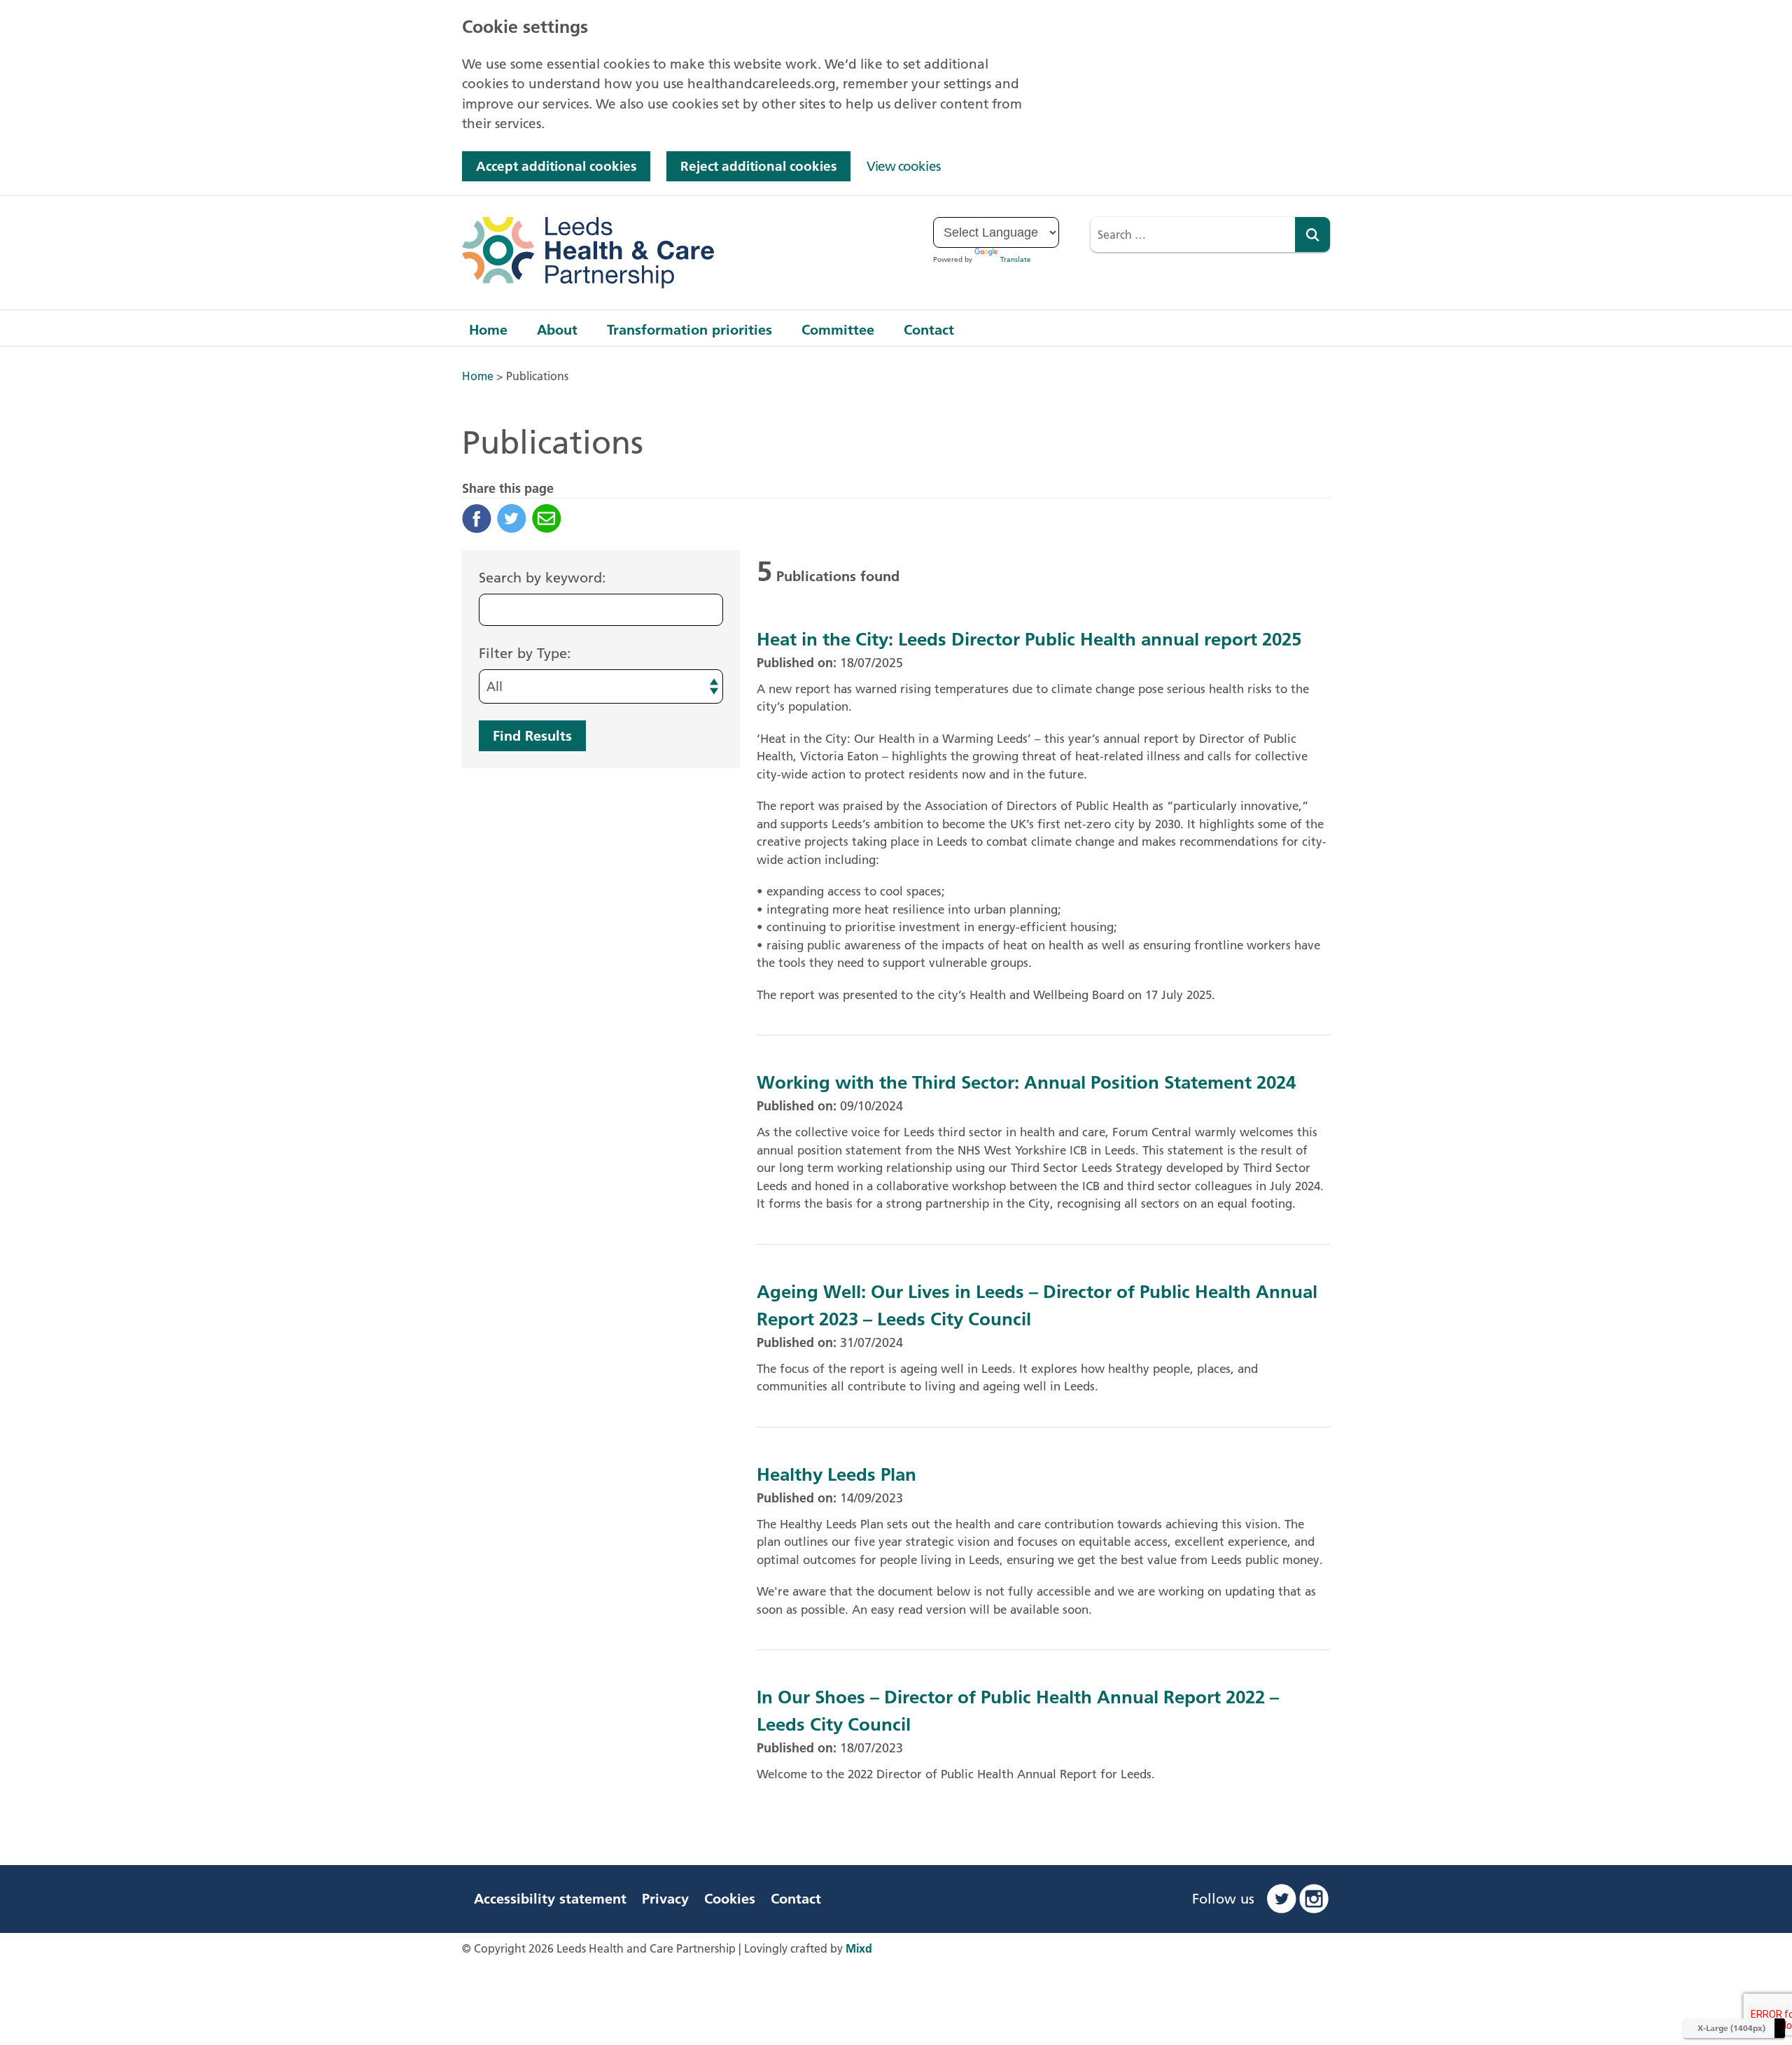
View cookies (903, 166)
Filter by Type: (525, 653)
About (557, 330)
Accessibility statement (550, 1899)
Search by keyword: (542, 578)
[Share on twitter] (512, 519)
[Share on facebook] (477, 519)
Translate (1016, 259)
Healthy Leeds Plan (836, 1474)
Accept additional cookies (556, 166)
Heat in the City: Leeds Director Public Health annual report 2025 (1029, 639)
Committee (838, 330)
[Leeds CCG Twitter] (1282, 1899)
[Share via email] (547, 519)
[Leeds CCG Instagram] (1314, 1899)
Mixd (859, 1948)
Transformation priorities (689, 330)
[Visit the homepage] (588, 253)
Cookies (730, 1899)
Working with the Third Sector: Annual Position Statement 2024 (1026, 1082)
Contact (929, 330)
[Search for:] (1193, 235)
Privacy (665, 1899)
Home (488, 330)
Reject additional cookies (758, 166)
